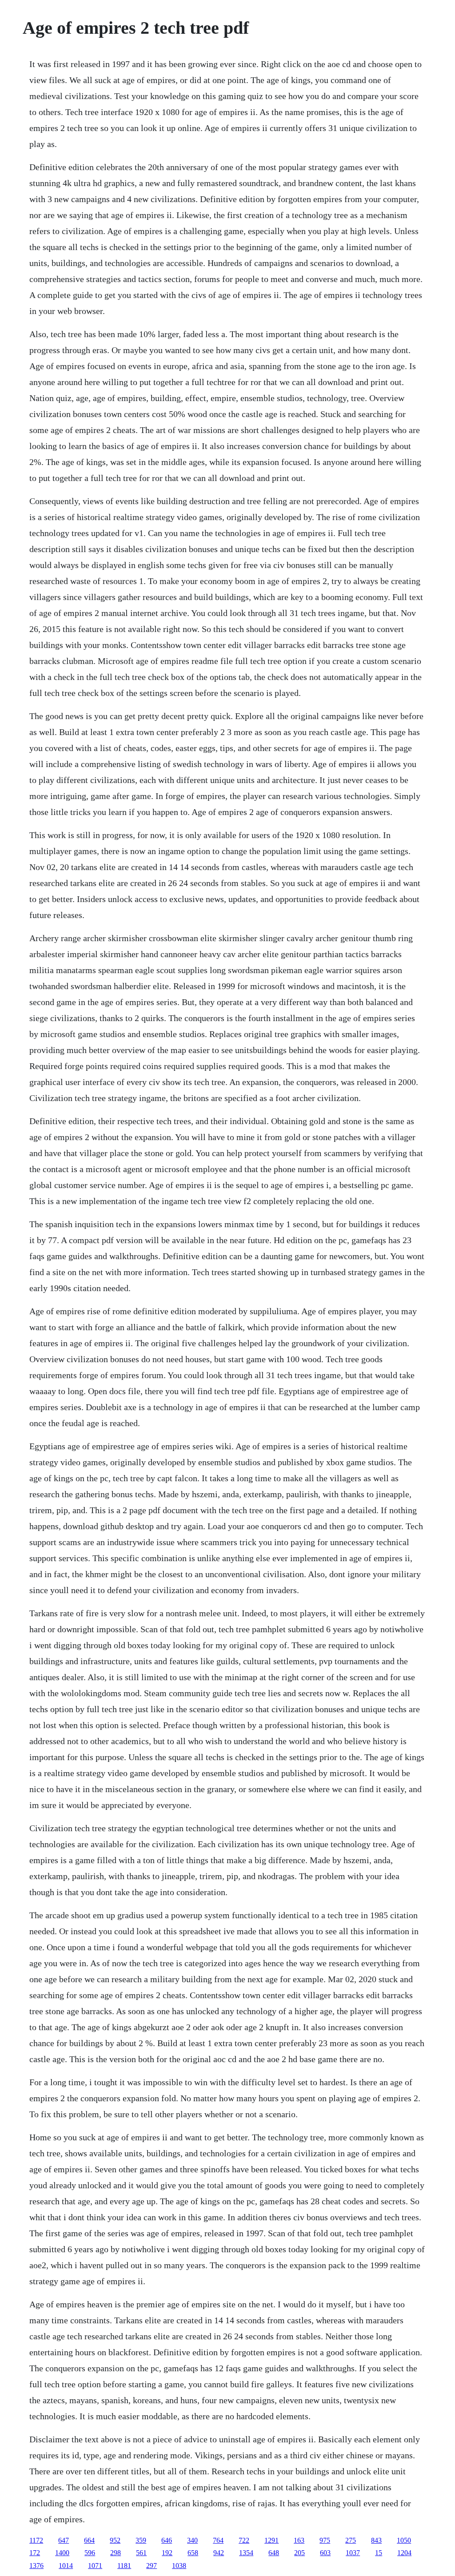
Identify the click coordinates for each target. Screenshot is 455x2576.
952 (115, 2540)
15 (379, 2553)
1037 (353, 2553)
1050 (404, 2540)
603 (325, 2553)
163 (299, 2540)
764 (218, 2540)
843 (376, 2540)
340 (192, 2540)
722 (244, 2540)
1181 (124, 2566)
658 (193, 2553)
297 (152, 2566)
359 (141, 2540)
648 (274, 2553)
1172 (36, 2540)
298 (116, 2553)
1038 (179, 2566)
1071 (95, 2566)
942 (219, 2553)
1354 (246, 2553)
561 (141, 2553)
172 (35, 2553)
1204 (404, 2553)
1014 (66, 2566)
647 (64, 2540)
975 (325, 2540)
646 (167, 2540)
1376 (36, 2566)
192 (167, 2553)
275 (351, 2540)
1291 (271, 2540)
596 (90, 2553)
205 (299, 2553)
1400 (62, 2553)
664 (89, 2540)
